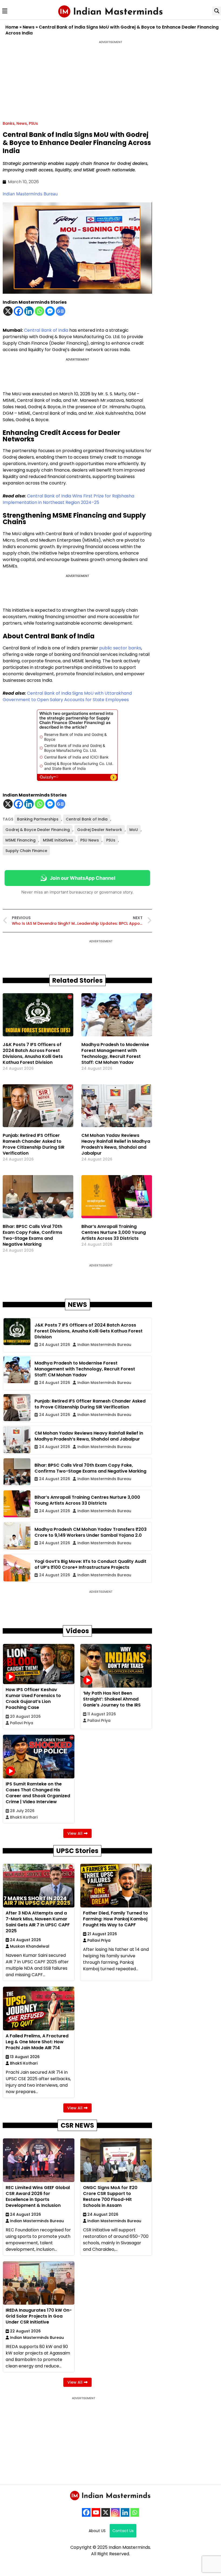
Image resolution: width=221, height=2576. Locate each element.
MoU (134, 830)
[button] (5, 11)
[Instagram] (115, 2512)
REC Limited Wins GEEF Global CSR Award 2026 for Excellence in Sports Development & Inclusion (38, 2196)
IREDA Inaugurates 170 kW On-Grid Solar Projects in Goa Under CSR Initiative (39, 2316)
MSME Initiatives (58, 840)
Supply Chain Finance (26, 851)
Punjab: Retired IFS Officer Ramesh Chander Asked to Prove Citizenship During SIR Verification (34, 1144)
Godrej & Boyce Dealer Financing (38, 830)
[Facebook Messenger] (50, 311)
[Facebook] (18, 311)
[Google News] (61, 311)
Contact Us (123, 2531)
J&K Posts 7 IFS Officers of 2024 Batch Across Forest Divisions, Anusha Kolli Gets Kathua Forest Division (33, 1053)
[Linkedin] (29, 311)
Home (12, 27)
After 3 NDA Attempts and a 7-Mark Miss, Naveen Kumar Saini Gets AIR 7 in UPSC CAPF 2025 (38, 1922)
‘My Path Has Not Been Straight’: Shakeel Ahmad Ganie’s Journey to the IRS (112, 1699)
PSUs (33, 123)
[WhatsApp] (135, 2512)
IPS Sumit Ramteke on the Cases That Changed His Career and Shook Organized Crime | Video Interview (38, 1793)
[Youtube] (96, 2512)
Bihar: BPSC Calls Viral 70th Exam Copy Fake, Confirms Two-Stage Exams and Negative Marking (32, 1235)
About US (97, 2531)
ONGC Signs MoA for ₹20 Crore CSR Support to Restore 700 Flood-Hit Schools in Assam (110, 2196)
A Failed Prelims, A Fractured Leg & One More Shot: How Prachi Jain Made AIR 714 (37, 2042)
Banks (9, 123)
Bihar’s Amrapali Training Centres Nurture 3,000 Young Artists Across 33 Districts (114, 1232)
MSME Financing (20, 840)
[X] (8, 311)
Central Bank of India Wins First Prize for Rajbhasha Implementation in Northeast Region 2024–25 (68, 499)
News (29, 27)
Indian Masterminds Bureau (30, 194)
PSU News (90, 840)
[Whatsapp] (39, 311)
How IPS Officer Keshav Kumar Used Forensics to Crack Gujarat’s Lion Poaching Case (33, 1699)
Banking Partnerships (38, 819)
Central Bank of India (46, 330)
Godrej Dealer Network (100, 830)
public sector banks (120, 648)
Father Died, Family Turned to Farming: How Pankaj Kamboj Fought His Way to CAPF (115, 1919)
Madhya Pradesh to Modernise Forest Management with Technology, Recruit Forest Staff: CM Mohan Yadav (115, 1053)
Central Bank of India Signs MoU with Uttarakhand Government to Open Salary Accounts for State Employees (67, 696)
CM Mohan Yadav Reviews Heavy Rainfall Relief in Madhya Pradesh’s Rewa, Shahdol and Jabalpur (116, 1144)
